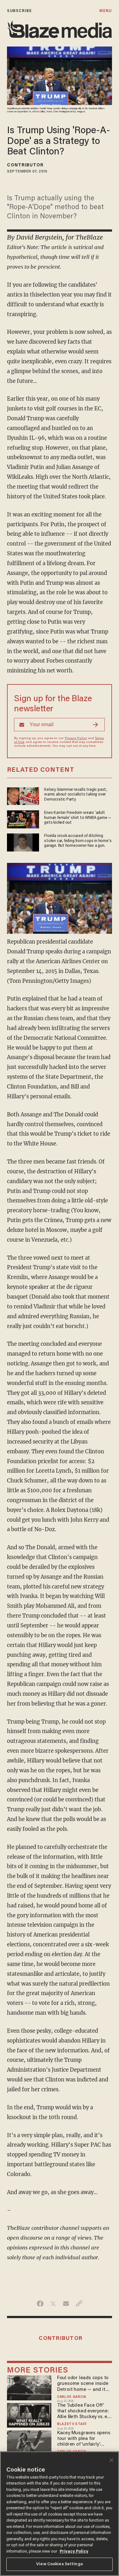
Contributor (25, 165)
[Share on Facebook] (40, 2304)
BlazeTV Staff (72, 2424)
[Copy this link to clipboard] (79, 2304)
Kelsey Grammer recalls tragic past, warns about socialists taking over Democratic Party (76, 795)
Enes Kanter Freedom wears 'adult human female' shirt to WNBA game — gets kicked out (78, 818)
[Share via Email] (66, 2304)
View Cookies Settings (60, 2564)
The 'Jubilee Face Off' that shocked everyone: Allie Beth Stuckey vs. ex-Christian (84, 2412)
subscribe (19, 11)
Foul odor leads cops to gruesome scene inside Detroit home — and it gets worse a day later (83, 2384)
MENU (106, 11)
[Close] (111, 2460)
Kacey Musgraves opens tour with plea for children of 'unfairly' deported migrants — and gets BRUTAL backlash (84, 2439)
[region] (60, 2514)
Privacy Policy (76, 739)
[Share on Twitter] (53, 2304)
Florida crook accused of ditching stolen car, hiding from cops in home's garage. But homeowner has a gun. (78, 841)
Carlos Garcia (72, 2397)
